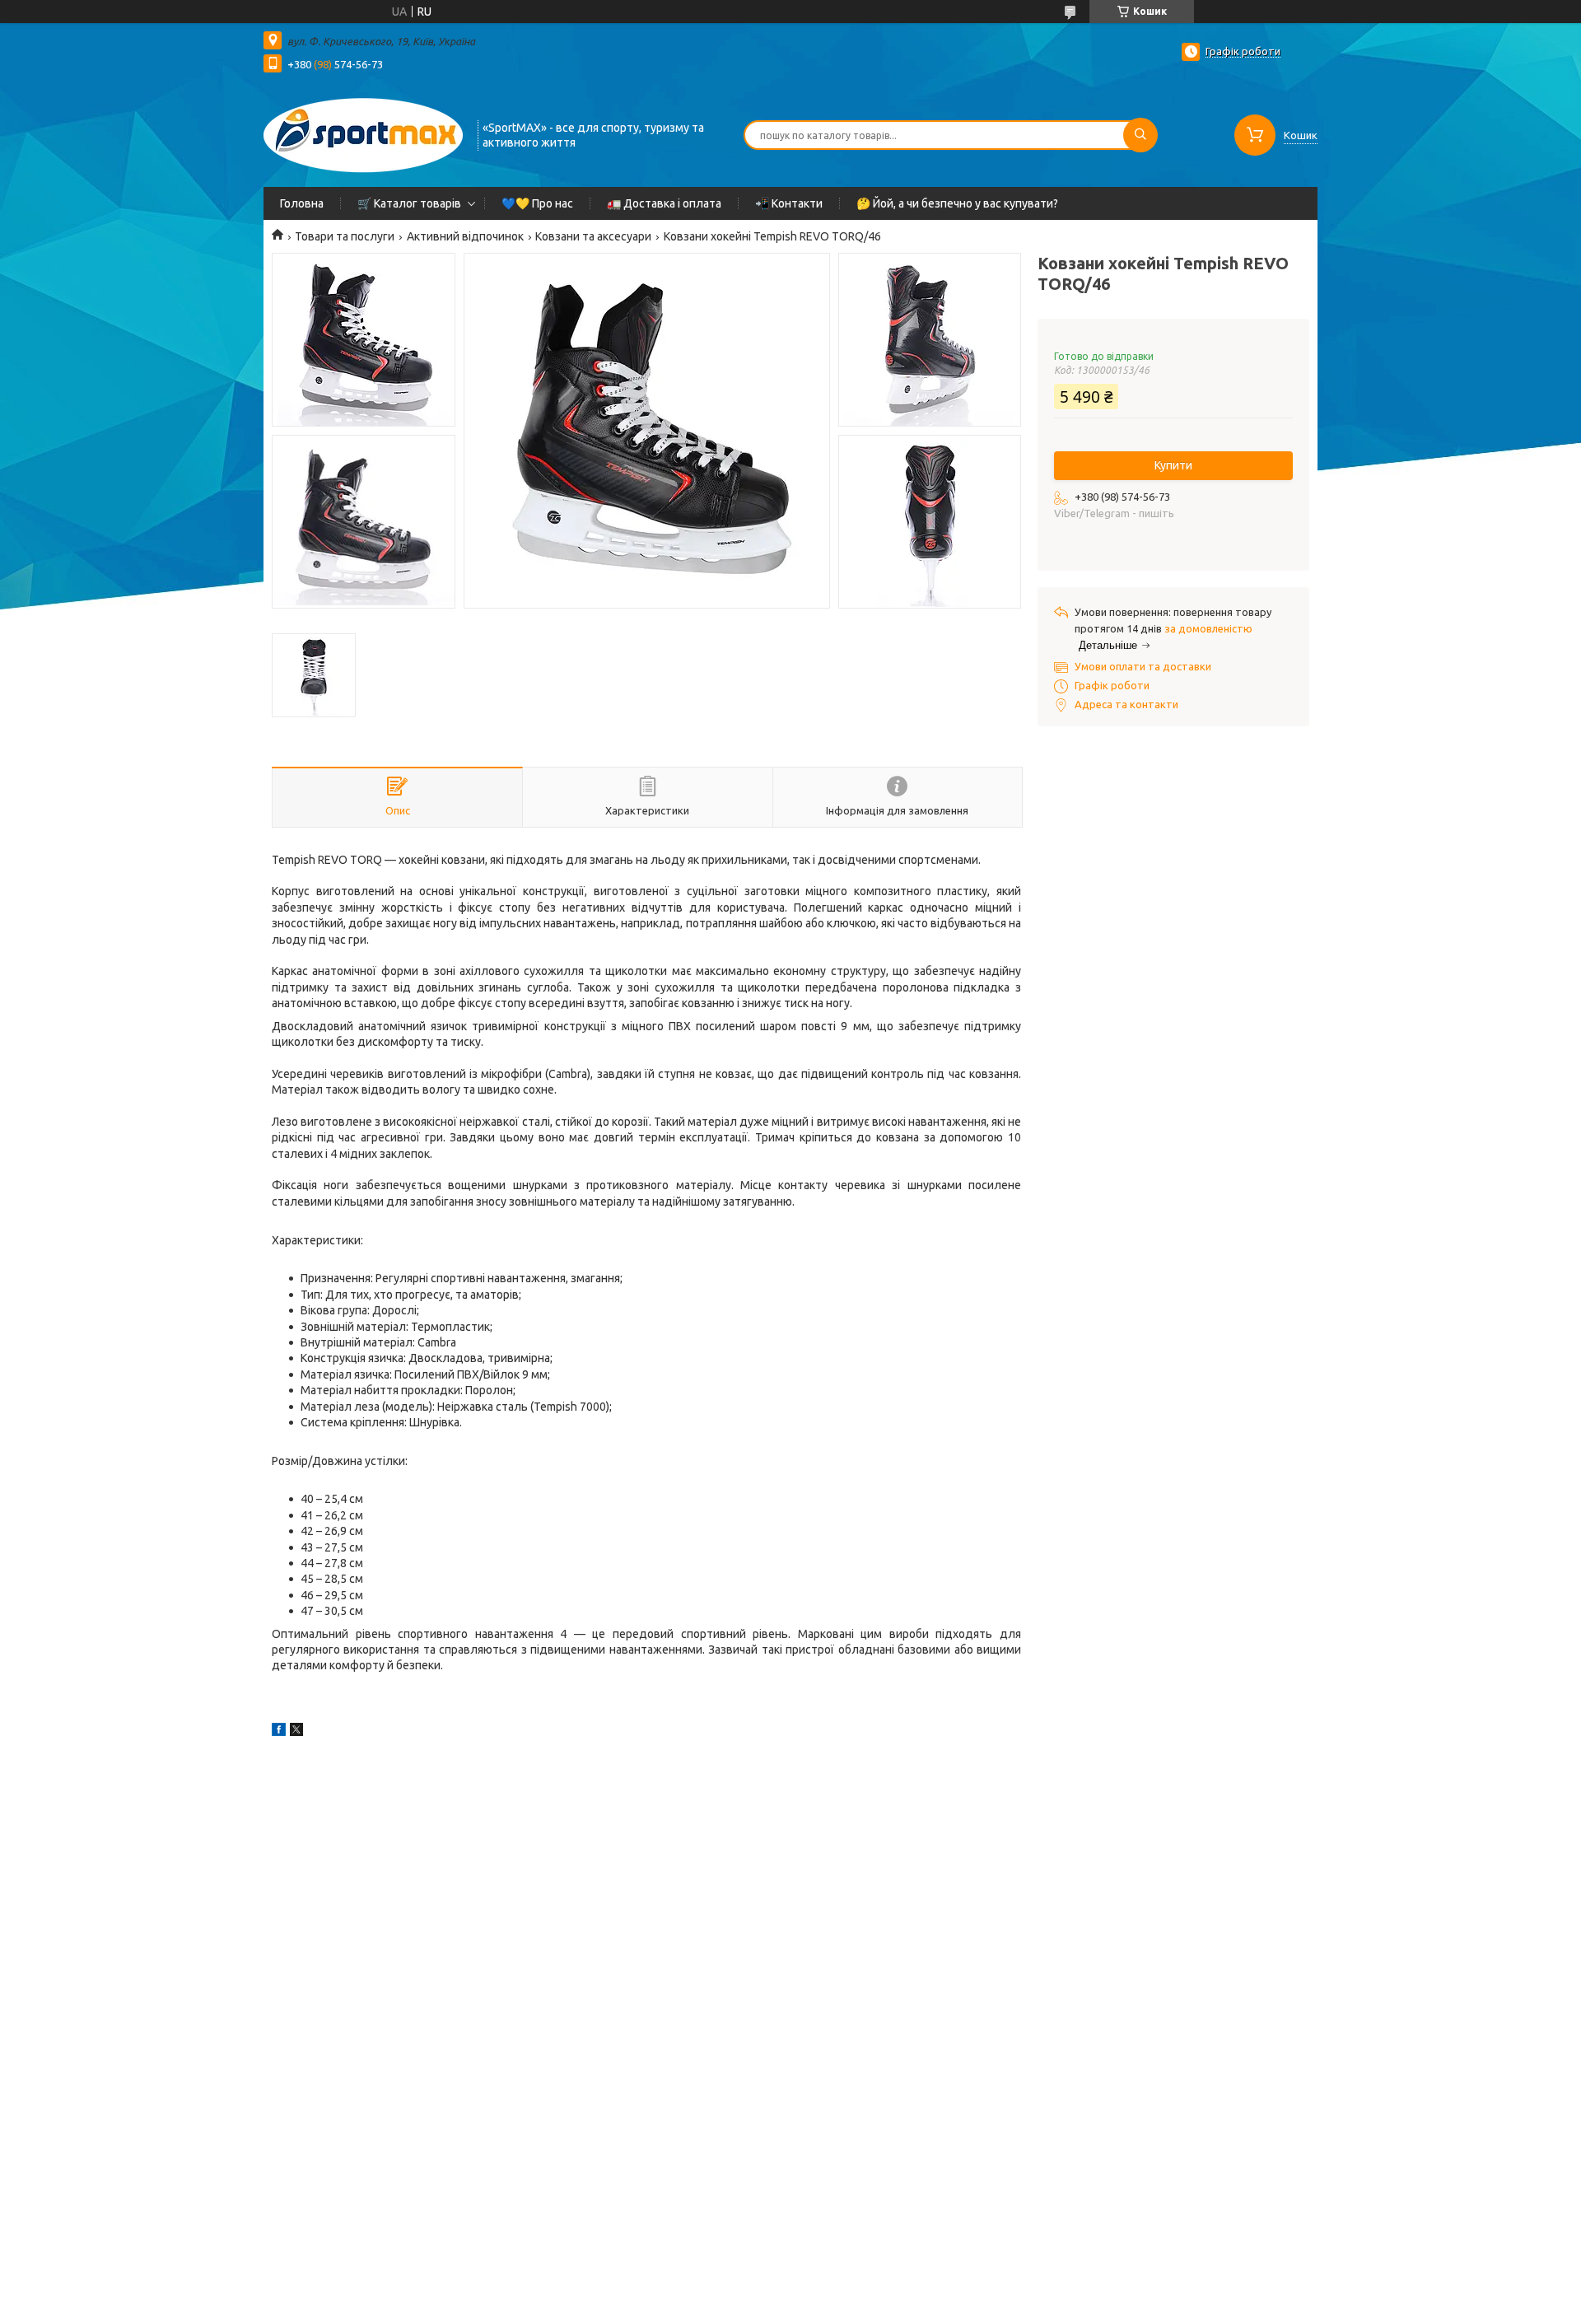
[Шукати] (1140, 135)
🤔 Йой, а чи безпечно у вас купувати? (957, 203)
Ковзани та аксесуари (593, 236)
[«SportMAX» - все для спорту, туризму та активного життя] (363, 133)
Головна (302, 203)
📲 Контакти (789, 203)
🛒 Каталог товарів (409, 203)
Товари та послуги (345, 236)
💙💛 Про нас (537, 203)
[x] (296, 1732)
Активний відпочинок (465, 236)
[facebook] (279, 1732)
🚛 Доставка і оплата (664, 203)
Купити (1173, 465)
